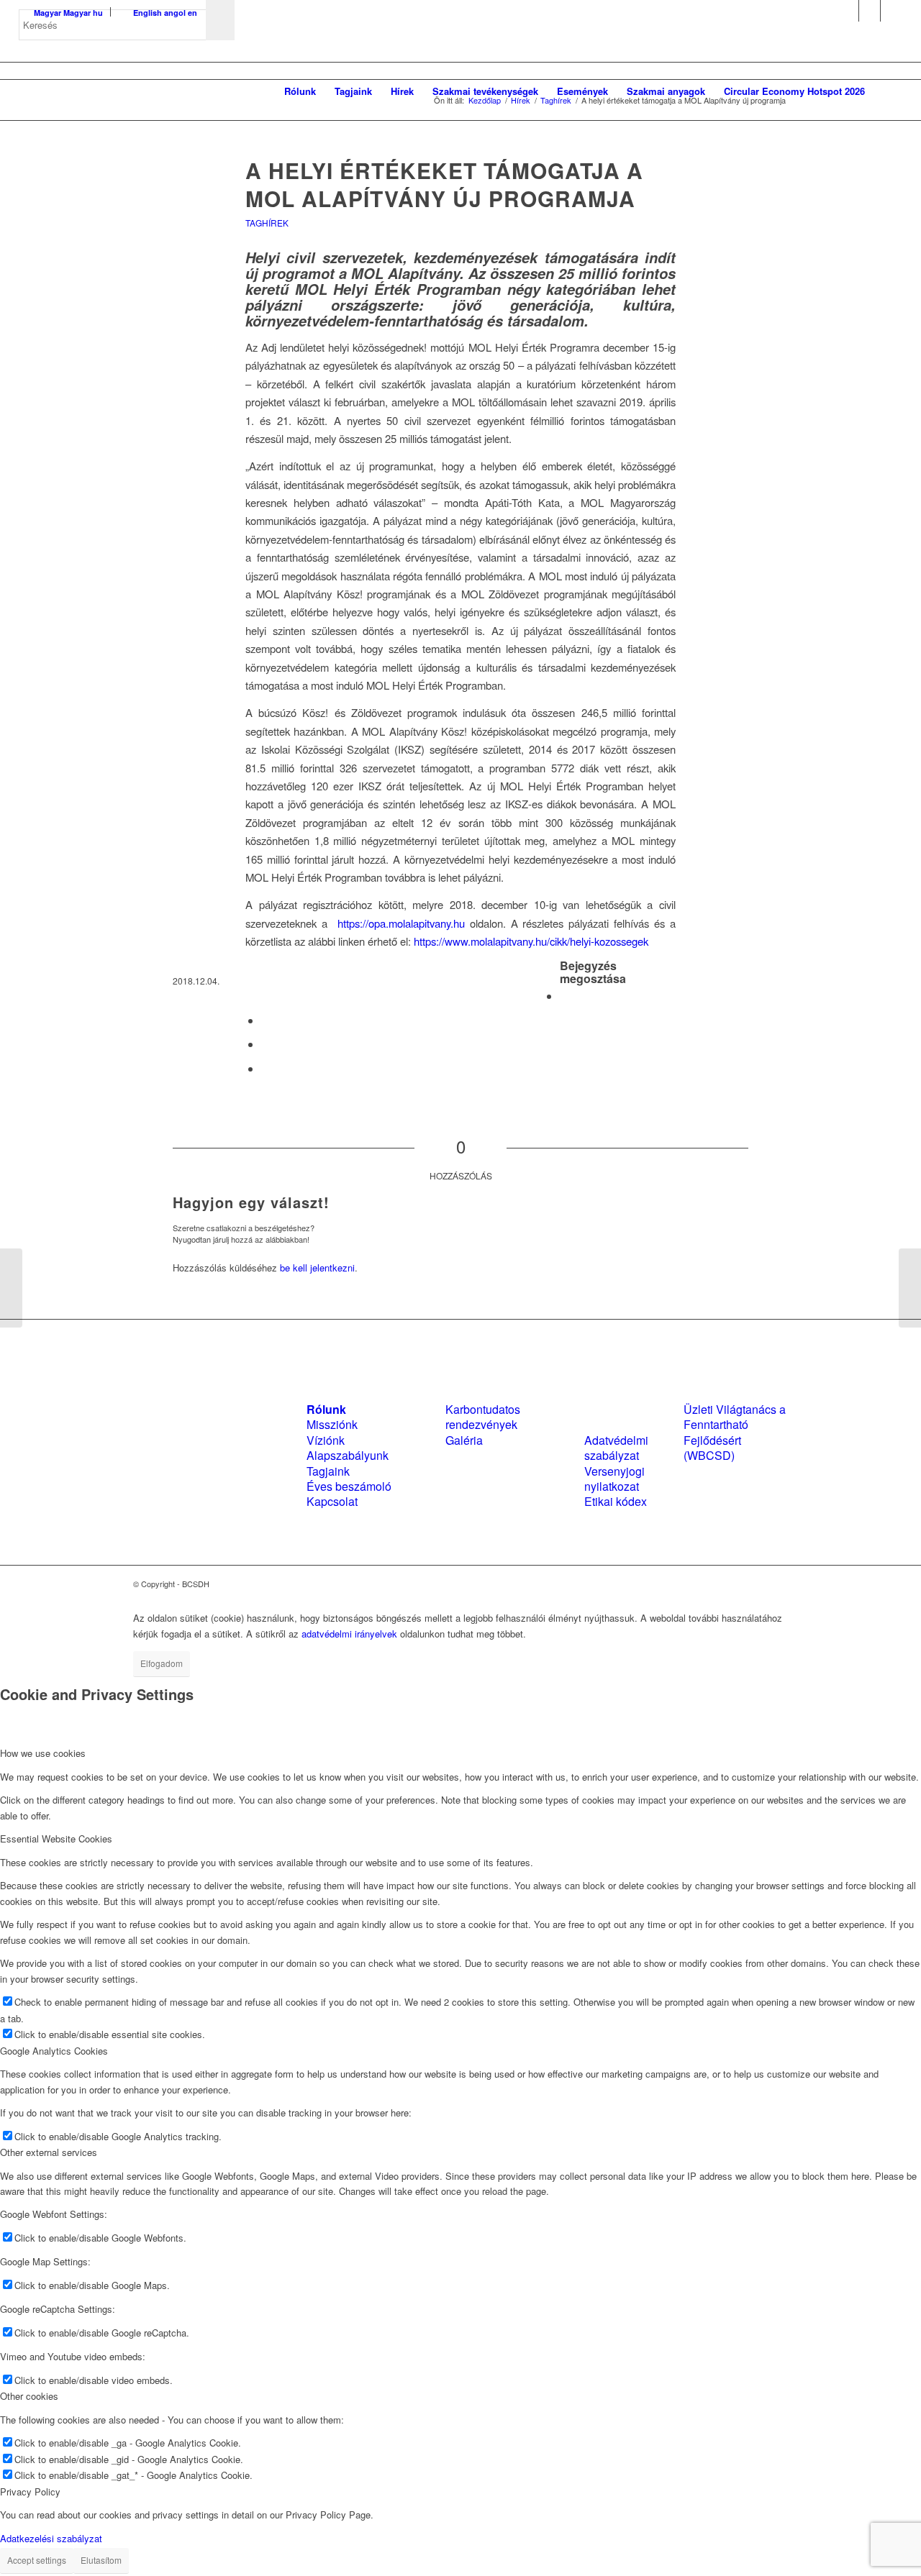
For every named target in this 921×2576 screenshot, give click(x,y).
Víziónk (326, 1440)
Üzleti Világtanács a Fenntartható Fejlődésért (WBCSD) (735, 1432)
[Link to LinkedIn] (870, 11)
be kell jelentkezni (317, 1268)
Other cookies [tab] (29, 2396)
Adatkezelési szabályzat (51, 2538)
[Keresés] (888, 91)
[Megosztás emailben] (266, 1068)
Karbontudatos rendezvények (483, 1417)
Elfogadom (162, 1663)
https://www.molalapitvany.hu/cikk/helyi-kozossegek (531, 941)
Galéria (464, 1440)
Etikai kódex (616, 1501)
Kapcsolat (332, 1501)
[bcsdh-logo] (127, 91)
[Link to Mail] (891, 11)
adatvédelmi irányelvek (349, 1634)
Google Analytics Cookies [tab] (54, 2051)
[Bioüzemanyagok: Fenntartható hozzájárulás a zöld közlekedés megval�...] (11, 1288)
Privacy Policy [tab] (30, 2491)
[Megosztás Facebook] (564, 996)
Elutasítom (101, 2560)
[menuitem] (300, 91)
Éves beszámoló (349, 1486)
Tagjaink (328, 1471)
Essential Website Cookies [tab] (56, 1839)
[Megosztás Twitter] (266, 1020)
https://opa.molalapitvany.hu (401, 923)
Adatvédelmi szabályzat (616, 1448)
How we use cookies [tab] (43, 1753)
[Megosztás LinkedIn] (266, 1044)
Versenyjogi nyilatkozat (614, 1479)
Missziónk (332, 1424)
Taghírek (267, 223)
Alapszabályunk (348, 1455)
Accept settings (37, 2560)
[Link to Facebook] (848, 11)
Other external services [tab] (49, 2152)
